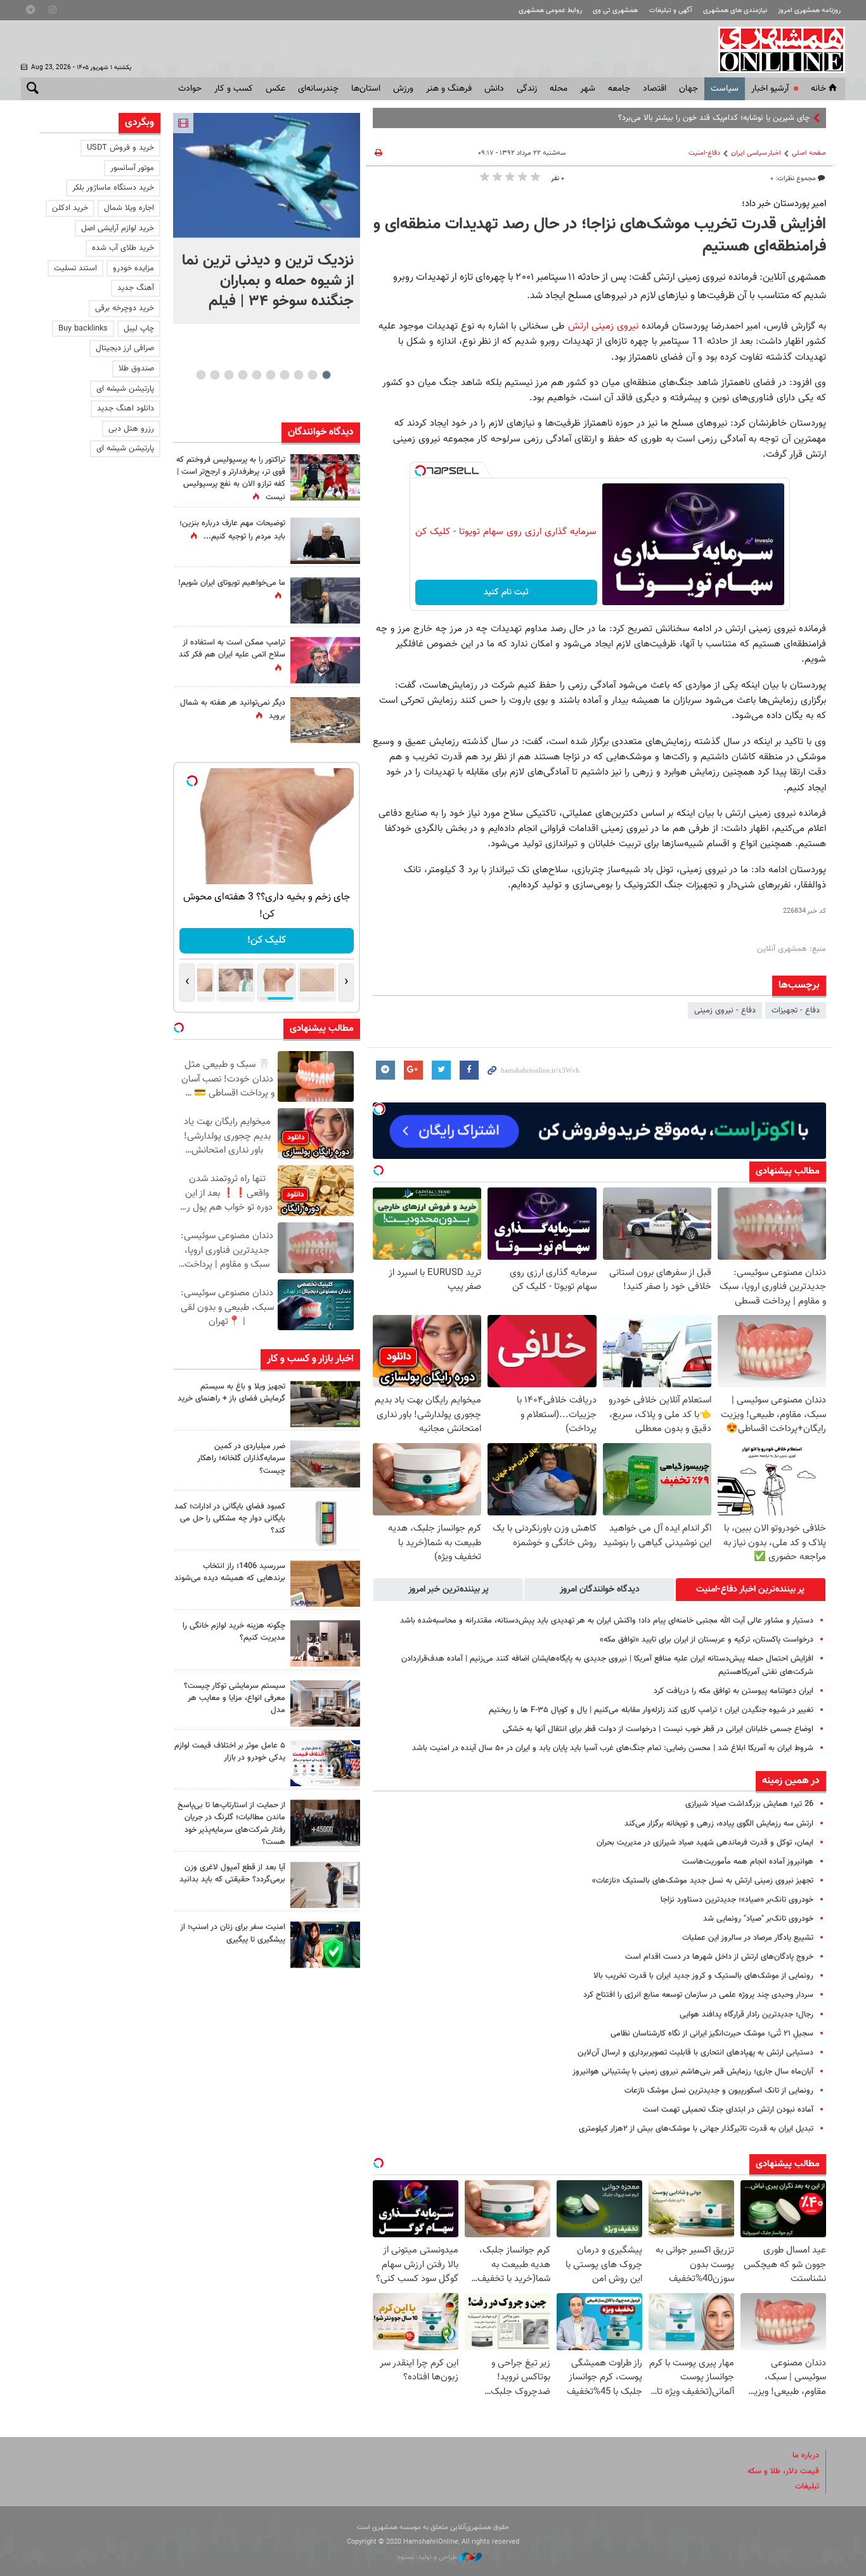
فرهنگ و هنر (449, 89)
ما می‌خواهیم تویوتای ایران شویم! (232, 583)
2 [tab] (312, 375)
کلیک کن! (267, 940)
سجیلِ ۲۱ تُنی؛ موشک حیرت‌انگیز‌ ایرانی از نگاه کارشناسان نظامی (712, 2034)
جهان (688, 89)
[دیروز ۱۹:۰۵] (325, 600)
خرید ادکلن (70, 208)
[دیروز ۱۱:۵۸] (325, 1703)
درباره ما (806, 2455)
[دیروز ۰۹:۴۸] (325, 1823)
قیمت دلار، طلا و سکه (783, 2471)
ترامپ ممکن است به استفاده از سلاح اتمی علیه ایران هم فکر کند (232, 649)
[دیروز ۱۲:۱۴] (325, 477)
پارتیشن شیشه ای (125, 389)
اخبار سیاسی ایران (756, 153)
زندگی (527, 89)
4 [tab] (284, 375)
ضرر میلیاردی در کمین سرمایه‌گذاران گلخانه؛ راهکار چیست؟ (241, 1458)
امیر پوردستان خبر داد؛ (784, 204)
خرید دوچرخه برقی (125, 308)
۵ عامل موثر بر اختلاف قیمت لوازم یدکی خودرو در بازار (230, 1752)
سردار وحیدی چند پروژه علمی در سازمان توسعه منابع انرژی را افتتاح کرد (698, 1995)
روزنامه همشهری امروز (809, 10)
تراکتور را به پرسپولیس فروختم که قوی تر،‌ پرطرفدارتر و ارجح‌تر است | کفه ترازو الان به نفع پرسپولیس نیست (231, 479)
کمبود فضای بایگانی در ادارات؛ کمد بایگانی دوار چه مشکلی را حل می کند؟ (230, 1519)
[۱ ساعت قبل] (267, 175)
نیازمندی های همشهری (735, 10)
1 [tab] (326, 375)
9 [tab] (215, 375)
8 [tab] (229, 375)
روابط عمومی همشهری (550, 10)
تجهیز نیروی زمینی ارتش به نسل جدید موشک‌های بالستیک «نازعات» (703, 1881)
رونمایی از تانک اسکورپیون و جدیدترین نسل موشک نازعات (719, 2091)
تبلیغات (807, 2487)
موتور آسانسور (132, 168)
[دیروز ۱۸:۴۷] (325, 660)
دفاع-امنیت (704, 153)
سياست (725, 89)
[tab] (751, 1590)
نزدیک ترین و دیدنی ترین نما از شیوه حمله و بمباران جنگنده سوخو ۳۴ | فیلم (268, 281)
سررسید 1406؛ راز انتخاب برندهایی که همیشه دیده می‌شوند (230, 1572)
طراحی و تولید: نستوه (428, 2557)
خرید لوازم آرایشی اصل (118, 228)
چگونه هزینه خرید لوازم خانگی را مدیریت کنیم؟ (234, 1632)
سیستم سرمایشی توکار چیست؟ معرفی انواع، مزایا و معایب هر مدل (235, 1698)
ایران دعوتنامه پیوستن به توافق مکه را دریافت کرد (734, 1691)
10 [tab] (201, 375)
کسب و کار (234, 89)
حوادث (190, 89)
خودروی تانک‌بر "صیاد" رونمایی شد (758, 1919)
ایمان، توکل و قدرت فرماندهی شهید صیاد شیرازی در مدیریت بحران (705, 1843)
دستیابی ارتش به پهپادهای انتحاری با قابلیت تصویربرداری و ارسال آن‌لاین (695, 2053)
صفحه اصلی (809, 153)
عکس (275, 89)
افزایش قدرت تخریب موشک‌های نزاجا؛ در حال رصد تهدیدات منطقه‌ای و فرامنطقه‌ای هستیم (600, 236)
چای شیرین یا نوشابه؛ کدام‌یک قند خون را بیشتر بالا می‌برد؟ (714, 118)
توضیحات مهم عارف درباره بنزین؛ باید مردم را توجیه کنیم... (232, 530)
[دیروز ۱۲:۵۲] (325, 720)
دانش (494, 89)
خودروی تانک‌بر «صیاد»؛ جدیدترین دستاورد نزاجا (737, 1900)
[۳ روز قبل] (325, 1885)
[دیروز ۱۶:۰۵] (325, 1404)
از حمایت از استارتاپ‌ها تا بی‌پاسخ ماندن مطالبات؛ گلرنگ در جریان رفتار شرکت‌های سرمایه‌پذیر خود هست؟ (231, 1824)
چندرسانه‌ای (318, 89)
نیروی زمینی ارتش (602, 326)
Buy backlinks (83, 329)
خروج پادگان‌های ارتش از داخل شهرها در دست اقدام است (719, 1957)
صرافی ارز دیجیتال (125, 348)
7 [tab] (242, 375)
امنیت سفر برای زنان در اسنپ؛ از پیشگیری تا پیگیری (233, 1933)
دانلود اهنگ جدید (126, 409)
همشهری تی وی (615, 10)
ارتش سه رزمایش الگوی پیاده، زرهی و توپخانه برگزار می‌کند (719, 1824)
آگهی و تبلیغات (671, 10)
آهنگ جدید (136, 288)
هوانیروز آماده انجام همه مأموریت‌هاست (748, 1862)
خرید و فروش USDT (120, 148)
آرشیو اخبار (770, 89)
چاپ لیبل (139, 329)
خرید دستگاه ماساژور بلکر (113, 188)
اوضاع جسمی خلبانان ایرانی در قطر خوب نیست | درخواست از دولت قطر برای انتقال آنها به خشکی (658, 1729)
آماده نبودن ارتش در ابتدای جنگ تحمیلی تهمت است (728, 2110)
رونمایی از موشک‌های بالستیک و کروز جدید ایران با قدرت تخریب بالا (703, 1976)
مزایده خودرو (133, 268)
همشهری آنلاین (775, 49)
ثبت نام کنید (506, 592)
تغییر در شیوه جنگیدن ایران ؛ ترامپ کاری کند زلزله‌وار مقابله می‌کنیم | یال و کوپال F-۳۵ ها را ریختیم (651, 1710)
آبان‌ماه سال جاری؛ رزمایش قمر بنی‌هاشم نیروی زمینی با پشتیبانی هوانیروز (693, 2072)
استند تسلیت (75, 268)
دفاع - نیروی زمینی (725, 1010)
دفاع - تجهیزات (796, 1010)
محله (559, 89)
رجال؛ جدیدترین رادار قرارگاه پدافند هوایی (746, 2015)
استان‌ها (366, 89)
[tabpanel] (267, 219)
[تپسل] (420, 471)
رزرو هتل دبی (131, 429)
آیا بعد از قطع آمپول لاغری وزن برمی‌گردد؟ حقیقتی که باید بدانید (232, 1873)
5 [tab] (270, 375)
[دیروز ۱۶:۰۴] (325, 1584)
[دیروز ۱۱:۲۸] (325, 541)
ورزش (403, 89)
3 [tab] (298, 375)
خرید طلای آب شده (123, 248)
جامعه (619, 89)
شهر (588, 89)
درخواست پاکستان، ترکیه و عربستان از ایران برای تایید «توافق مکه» (707, 1640)
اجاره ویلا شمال (129, 208)
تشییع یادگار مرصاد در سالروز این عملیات (748, 1938)
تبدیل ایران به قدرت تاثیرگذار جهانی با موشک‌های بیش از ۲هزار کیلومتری (696, 2129)
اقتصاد (655, 89)
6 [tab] (256, 375)
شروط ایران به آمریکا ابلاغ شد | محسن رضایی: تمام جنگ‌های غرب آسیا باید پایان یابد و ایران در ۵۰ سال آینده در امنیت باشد (613, 1748)
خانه (818, 89)
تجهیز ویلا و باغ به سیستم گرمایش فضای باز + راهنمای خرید (231, 1393)
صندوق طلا (136, 369)
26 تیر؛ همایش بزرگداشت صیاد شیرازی (749, 1804)
